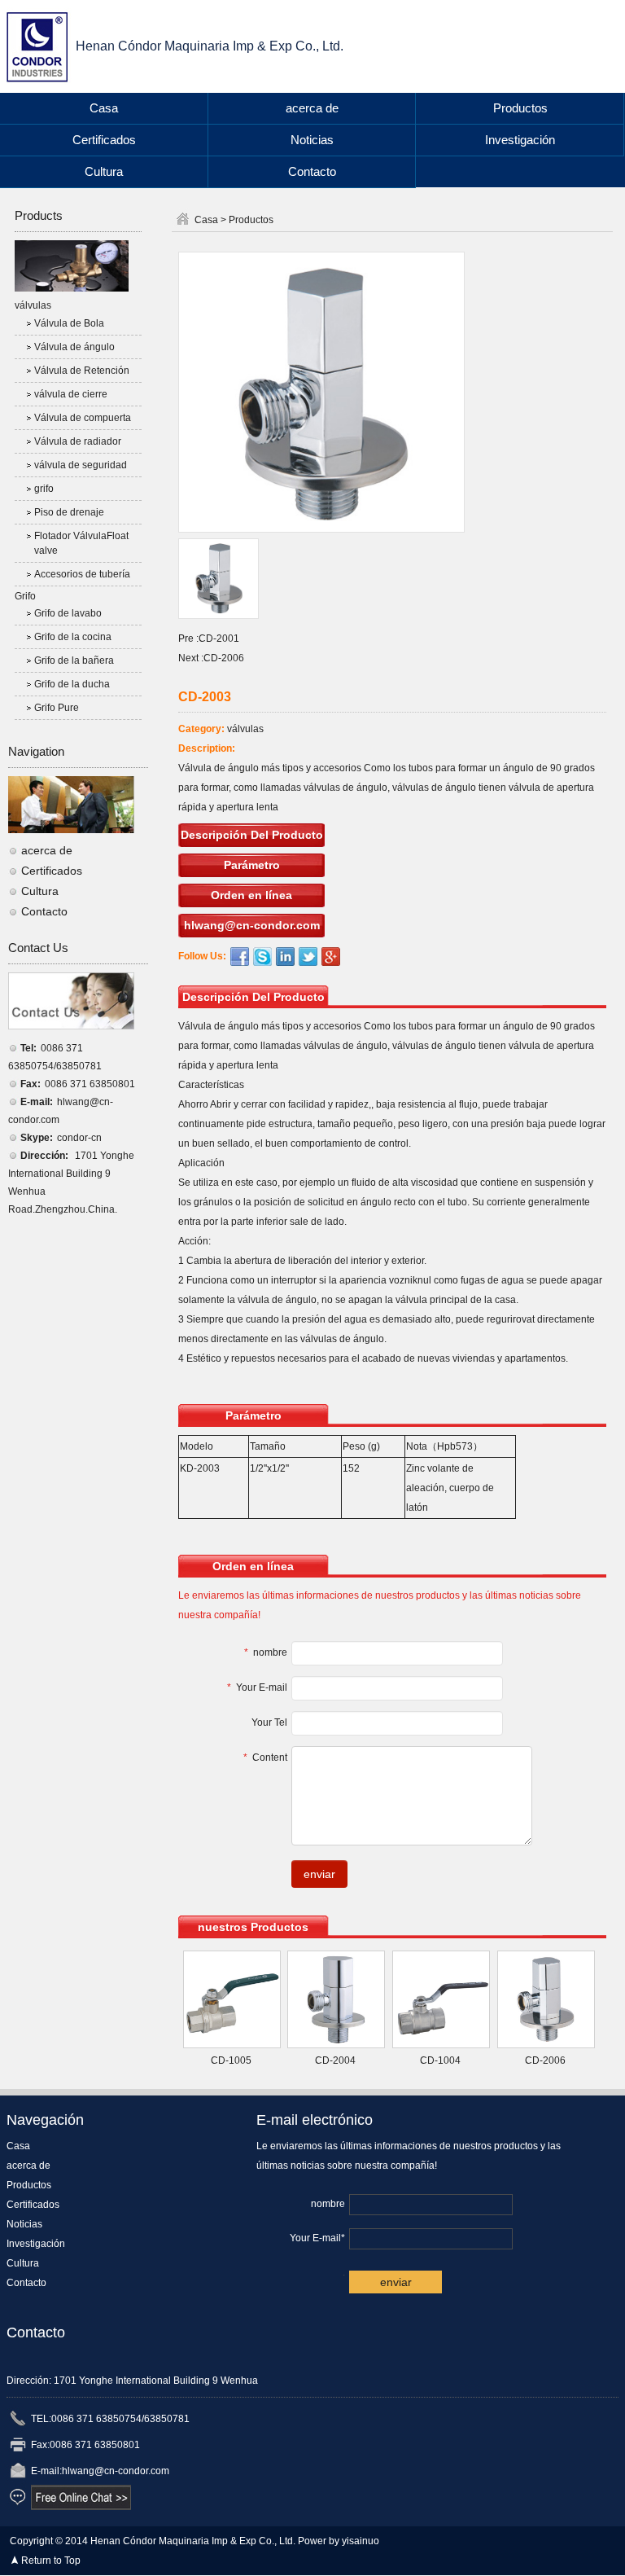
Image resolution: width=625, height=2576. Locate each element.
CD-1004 (440, 2060)
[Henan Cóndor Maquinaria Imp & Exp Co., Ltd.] (41, 46)
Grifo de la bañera (74, 660)
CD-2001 (219, 639)
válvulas (33, 305)
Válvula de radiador (78, 441)
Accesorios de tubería (82, 574)
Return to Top (51, 2561)
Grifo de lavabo (68, 613)
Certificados (104, 140)
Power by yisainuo (339, 2541)
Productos (520, 108)
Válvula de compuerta (83, 418)
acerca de (312, 108)
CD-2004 (335, 2060)
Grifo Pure (57, 708)
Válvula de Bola (69, 323)
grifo (44, 489)
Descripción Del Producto (252, 835)
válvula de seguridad (81, 465)
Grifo (25, 596)
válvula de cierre (71, 394)
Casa (104, 108)
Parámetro (252, 865)
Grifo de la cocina (73, 637)
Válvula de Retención (82, 371)
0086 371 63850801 (90, 1084)
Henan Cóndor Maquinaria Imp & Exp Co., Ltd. (210, 46)
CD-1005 (231, 2060)
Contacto (312, 171)
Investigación (520, 140)
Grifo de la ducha (72, 684)
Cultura (104, 171)
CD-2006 (224, 658)
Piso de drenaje (69, 512)
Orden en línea (251, 895)
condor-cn (79, 1138)
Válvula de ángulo (74, 347)
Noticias (312, 140)
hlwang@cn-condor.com (252, 925)
